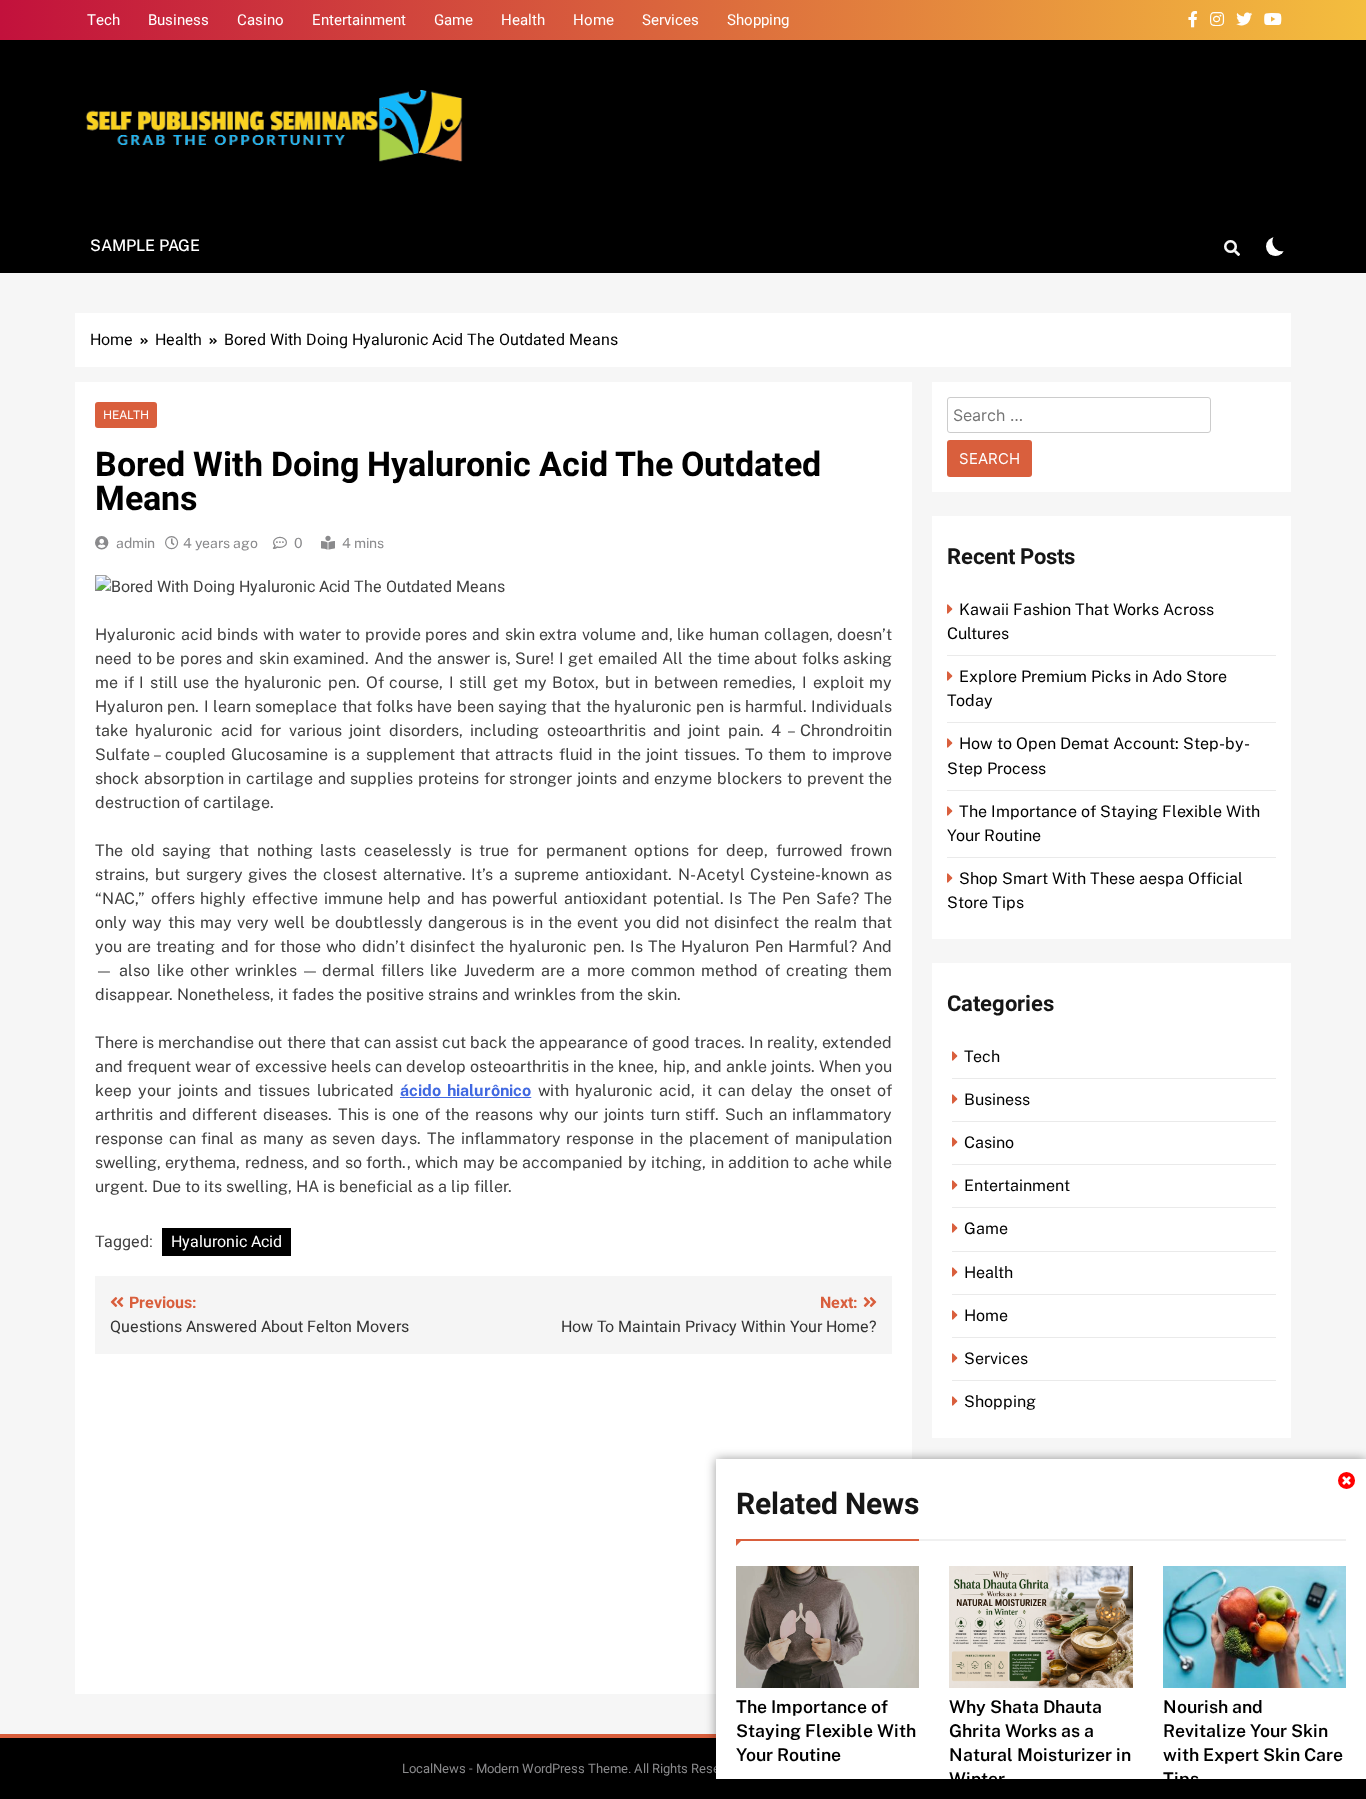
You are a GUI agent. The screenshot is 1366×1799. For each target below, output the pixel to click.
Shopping (758, 20)
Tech (103, 20)
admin (135, 543)
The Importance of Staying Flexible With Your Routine (826, 1730)
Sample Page (145, 245)
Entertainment (359, 20)
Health (523, 20)
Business (178, 20)
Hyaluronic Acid (226, 1242)
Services (670, 20)
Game (453, 20)
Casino (260, 20)
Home (593, 20)
